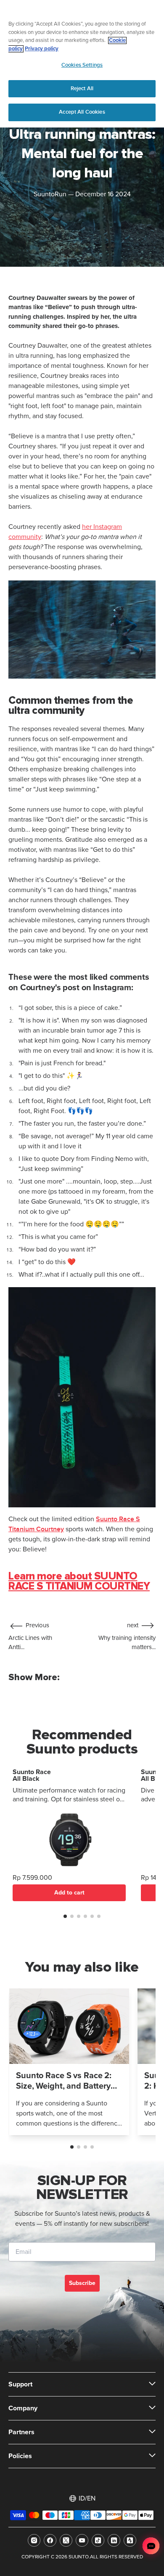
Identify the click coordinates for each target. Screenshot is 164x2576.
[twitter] (66, 2540)
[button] (65, 1916)
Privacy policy (42, 49)
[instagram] (34, 2540)
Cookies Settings (82, 65)
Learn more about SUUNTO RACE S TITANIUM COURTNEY (79, 1581)
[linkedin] (114, 2540)
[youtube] (82, 2540)
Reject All (82, 88)
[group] (69, 2062)
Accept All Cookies (82, 112)
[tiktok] (98, 2540)
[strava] (130, 2540)
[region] (82, 64)
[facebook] (50, 2540)
